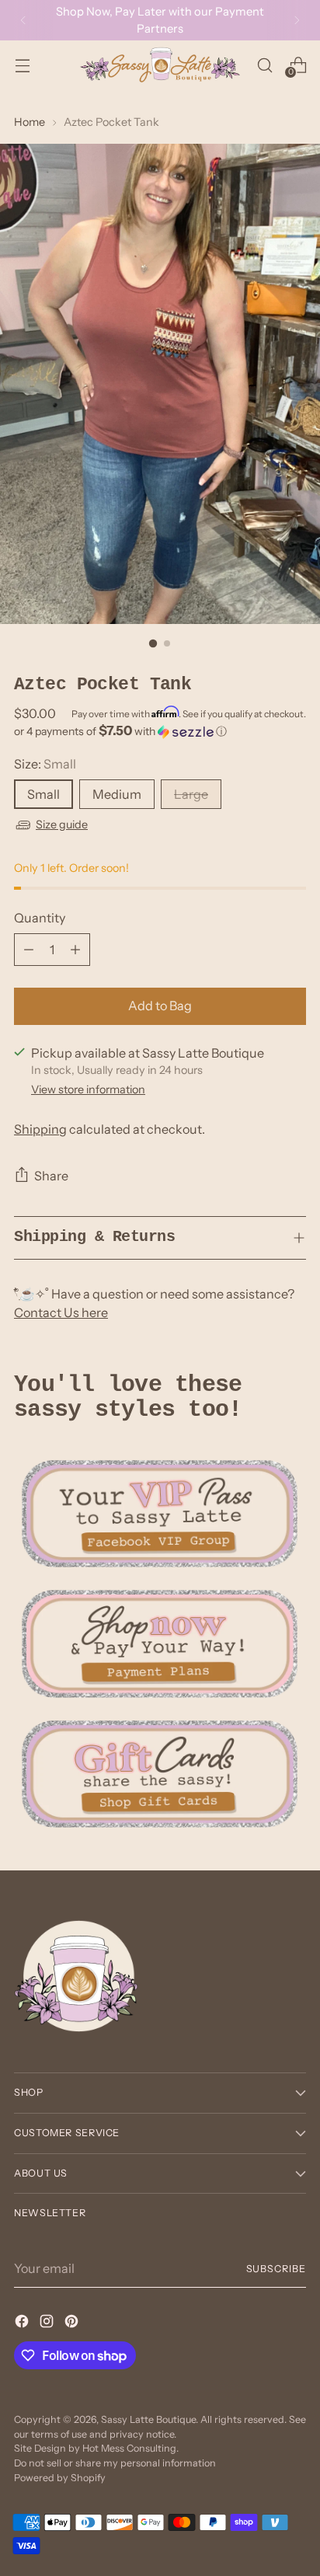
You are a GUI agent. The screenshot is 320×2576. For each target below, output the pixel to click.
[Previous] (23, 20)
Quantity (40, 918)
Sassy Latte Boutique (148, 2419)
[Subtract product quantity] (29, 950)
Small (43, 794)
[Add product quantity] (75, 950)
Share (51, 1176)
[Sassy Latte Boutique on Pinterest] (73, 2323)
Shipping (40, 1129)
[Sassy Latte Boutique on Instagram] (48, 2323)
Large (191, 794)
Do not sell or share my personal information (115, 2463)
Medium (117, 794)
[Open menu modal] (22, 65)
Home (30, 122)
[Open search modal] (264, 65)
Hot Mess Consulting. (130, 2448)
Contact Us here (61, 1312)
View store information (88, 1089)
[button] (160, 731)
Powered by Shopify (60, 2478)
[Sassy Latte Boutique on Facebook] (23, 2323)
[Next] (297, 20)
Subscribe (277, 2269)
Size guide (62, 824)
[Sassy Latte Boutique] (160, 65)
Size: (45, 764)
